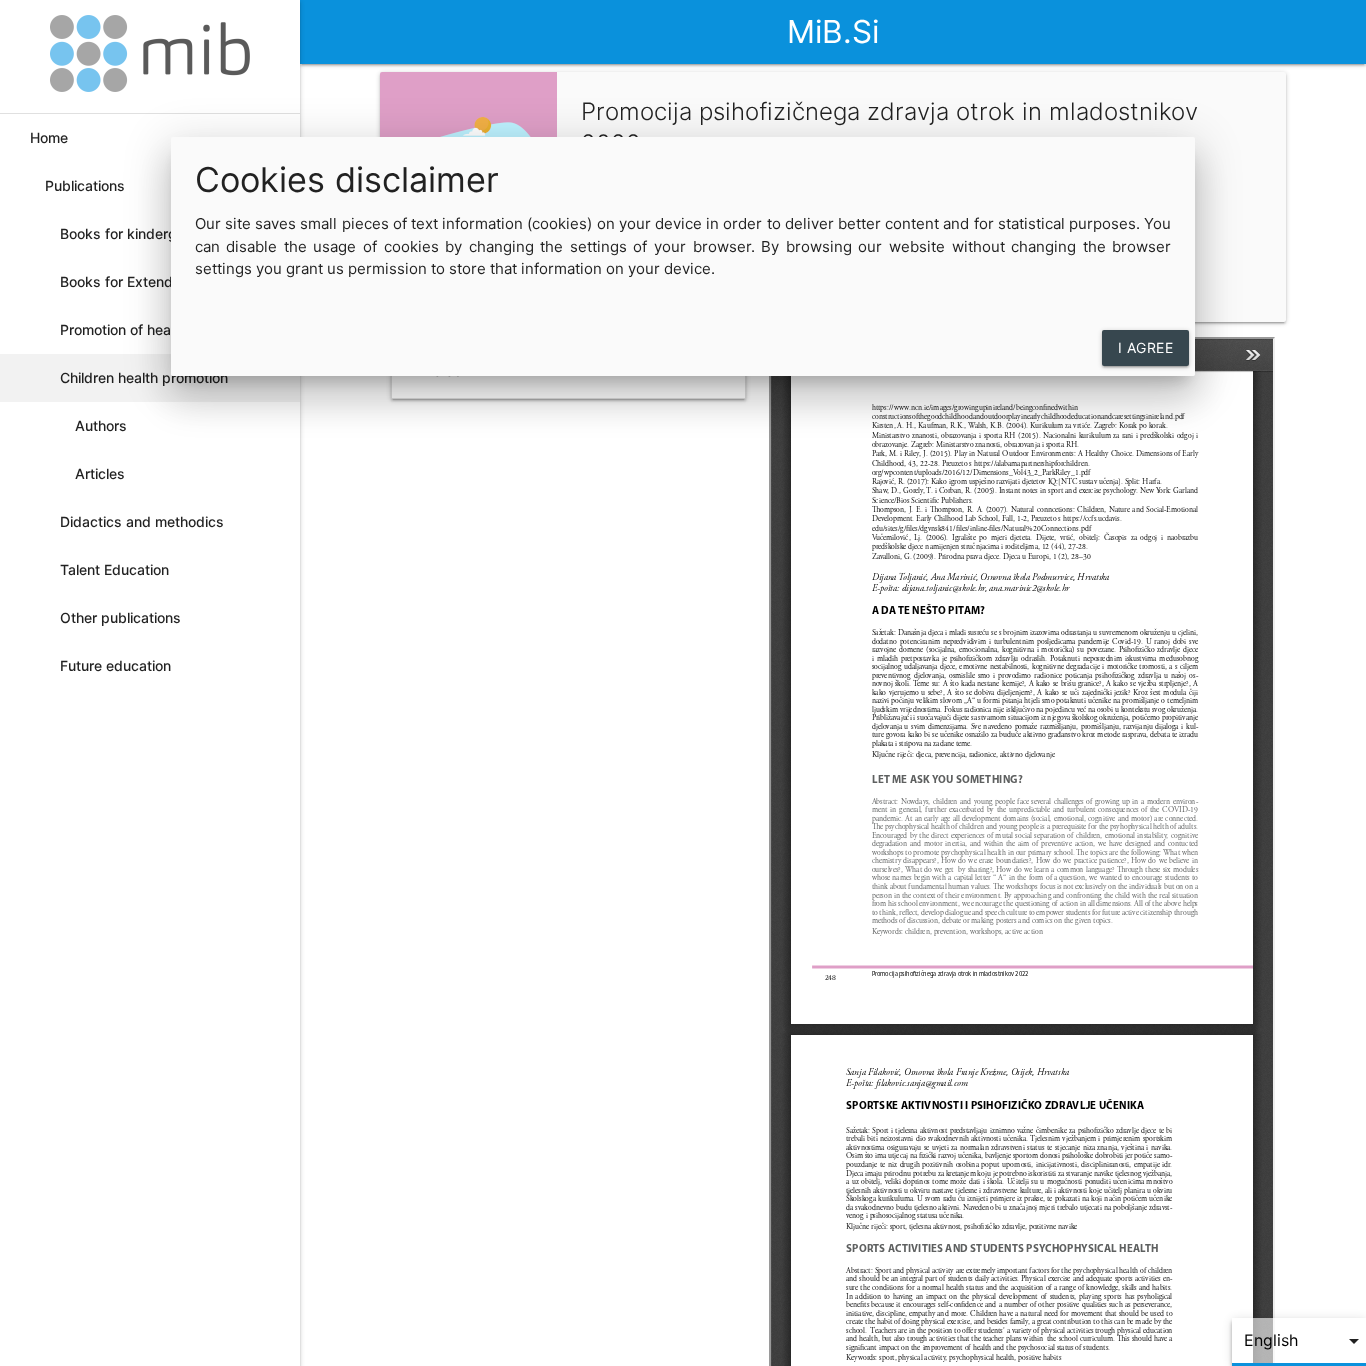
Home (49, 137)
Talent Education (114, 569)
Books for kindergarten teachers (135, 241)
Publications (85, 185)
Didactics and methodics (142, 521)
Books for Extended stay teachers (141, 289)
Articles (100, 473)
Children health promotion (144, 377)
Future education (115, 665)
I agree (1146, 347)
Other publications (120, 617)
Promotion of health (123, 329)
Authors (101, 425)
